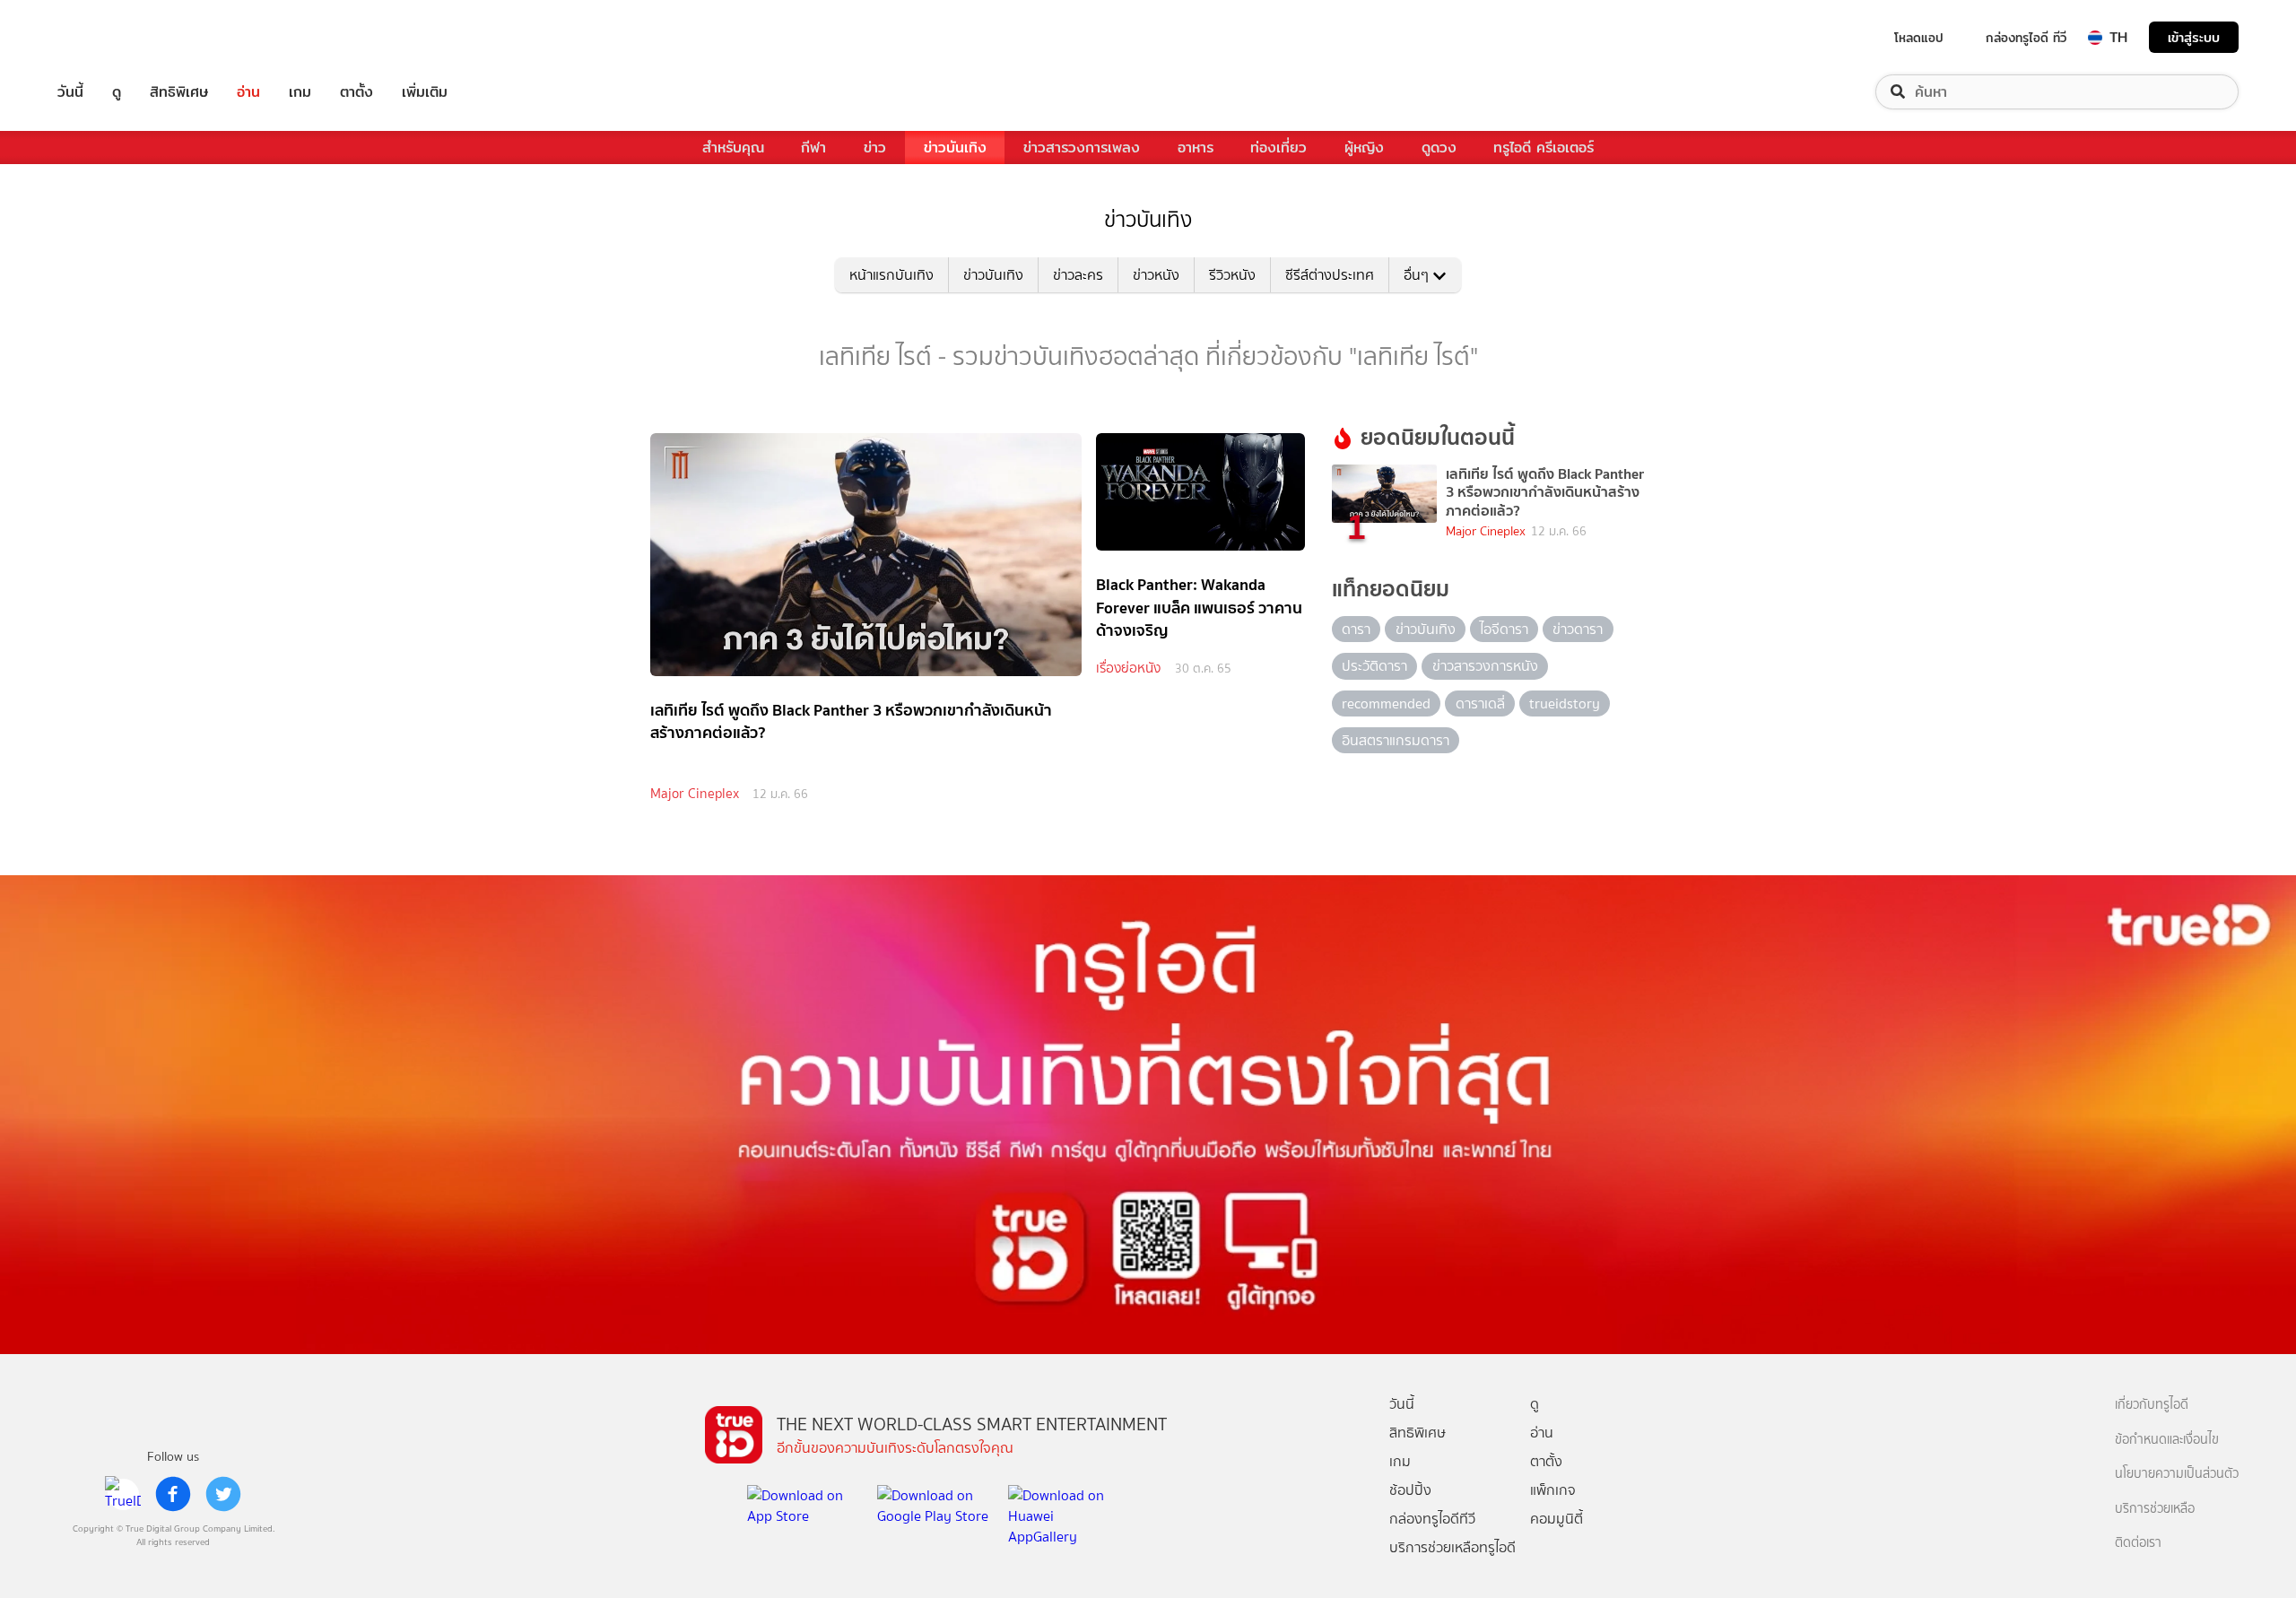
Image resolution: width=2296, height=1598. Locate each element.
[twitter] (223, 1494)
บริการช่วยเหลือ (2155, 1509)
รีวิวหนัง (1232, 275)
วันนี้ (70, 92)
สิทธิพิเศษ (179, 92)
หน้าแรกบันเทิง (891, 275)
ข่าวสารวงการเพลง (1082, 148)
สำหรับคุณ (733, 148)
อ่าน (248, 92)
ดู (117, 92)
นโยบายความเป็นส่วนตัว (2177, 1474)
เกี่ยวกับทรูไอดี (2152, 1405)
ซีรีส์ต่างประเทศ (1330, 275)
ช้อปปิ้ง (1410, 1490)
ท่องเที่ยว (1278, 148)
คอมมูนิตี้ (1557, 1519)
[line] (123, 1494)
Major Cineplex (695, 794)
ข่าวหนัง (1156, 275)
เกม (300, 92)
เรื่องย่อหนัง (1128, 668)
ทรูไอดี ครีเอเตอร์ (1544, 148)
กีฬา (813, 148)
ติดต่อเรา (2138, 1543)
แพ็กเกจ (1553, 1490)
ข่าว (875, 148)
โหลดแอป (1919, 38)
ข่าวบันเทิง (955, 148)
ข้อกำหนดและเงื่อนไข (2167, 1440)
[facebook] (173, 1494)
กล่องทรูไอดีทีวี (1432, 1519)
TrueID (111, 37)
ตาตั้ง (357, 92)
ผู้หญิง (1364, 148)
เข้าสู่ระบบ (2194, 37)
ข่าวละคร (1078, 275)
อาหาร (1196, 148)
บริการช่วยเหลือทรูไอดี (1452, 1547)
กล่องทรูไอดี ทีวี (2026, 38)
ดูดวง (1439, 148)
